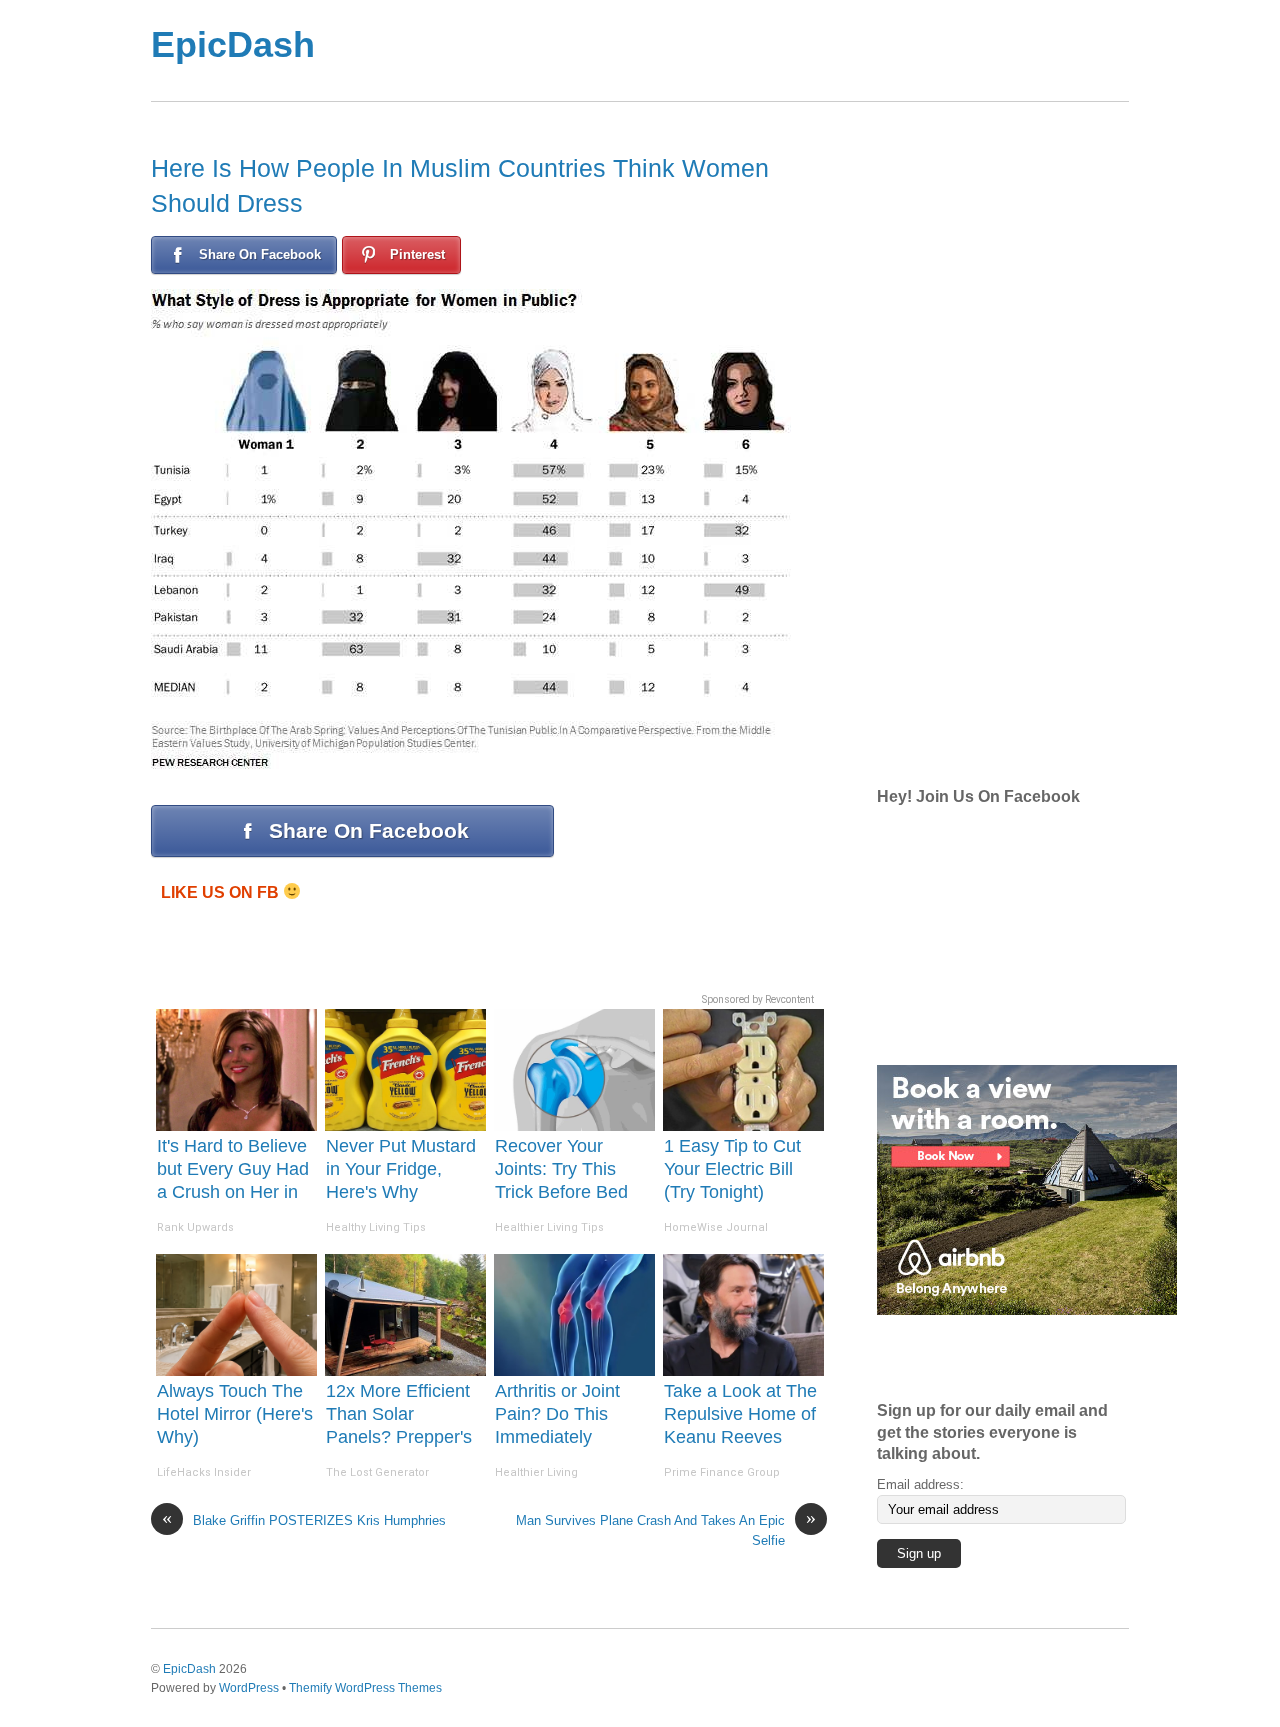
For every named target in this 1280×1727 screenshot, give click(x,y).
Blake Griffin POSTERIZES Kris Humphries (304, 1519)
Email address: (920, 1484)
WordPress (249, 1687)
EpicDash (233, 44)
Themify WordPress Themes (365, 1687)
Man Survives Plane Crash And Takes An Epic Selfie (666, 1529)
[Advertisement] (719, 50)
